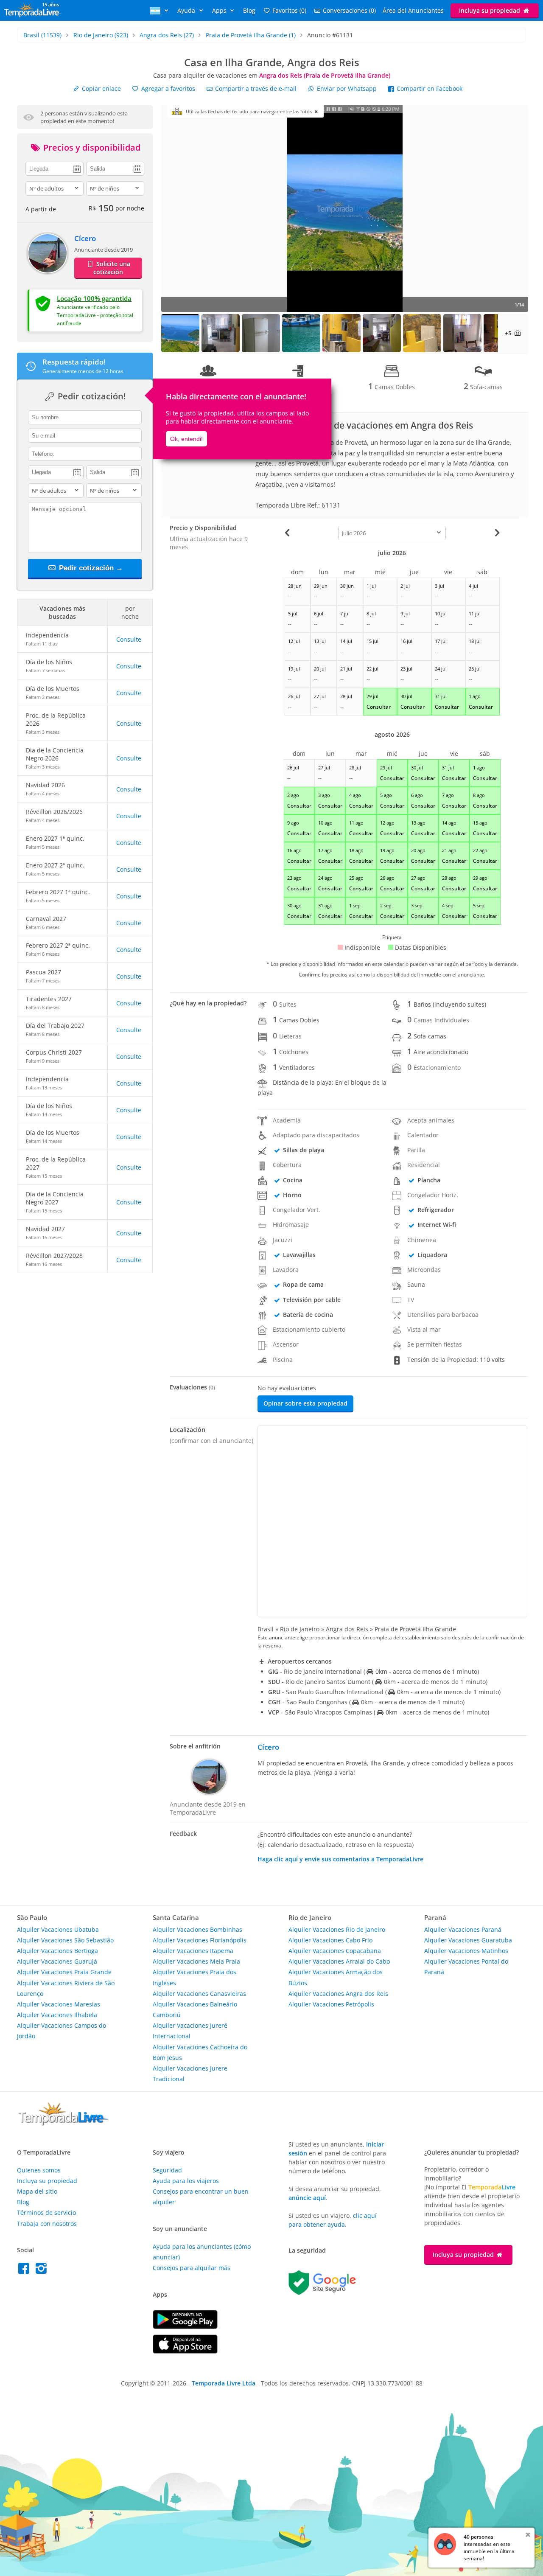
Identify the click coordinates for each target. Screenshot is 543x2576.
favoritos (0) (289, 10)
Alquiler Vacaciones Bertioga (57, 1951)
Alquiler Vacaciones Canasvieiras (199, 1994)
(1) (251, 35)
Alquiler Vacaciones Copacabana (335, 1951)
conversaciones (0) (349, 10)
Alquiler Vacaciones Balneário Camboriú (195, 2009)
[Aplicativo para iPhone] (185, 2351)
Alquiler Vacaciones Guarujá (57, 1961)
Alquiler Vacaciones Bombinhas (197, 1929)
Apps (220, 10)
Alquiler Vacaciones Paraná (463, 1929)
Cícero (85, 238)
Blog (249, 10)
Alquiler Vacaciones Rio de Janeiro (337, 1929)
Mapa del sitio (37, 2191)
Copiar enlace (101, 88)
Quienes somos (39, 2170)
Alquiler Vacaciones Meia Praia (196, 1961)
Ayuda (187, 10)
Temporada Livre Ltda (224, 2383)
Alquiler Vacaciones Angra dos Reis (338, 1994)
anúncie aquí (307, 2198)
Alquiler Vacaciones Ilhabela (57, 2015)
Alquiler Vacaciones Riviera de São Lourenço (66, 1988)
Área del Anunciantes (413, 10)
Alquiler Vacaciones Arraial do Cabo (339, 1961)
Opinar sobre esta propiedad (305, 1403)
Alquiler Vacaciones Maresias (59, 2004)
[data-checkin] (55, 168)
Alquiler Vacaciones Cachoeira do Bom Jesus (200, 2052)
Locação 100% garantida (94, 298)
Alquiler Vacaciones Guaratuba (468, 1940)
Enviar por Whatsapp (347, 88)
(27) (167, 35)
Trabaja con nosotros (47, 2224)
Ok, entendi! (186, 439)
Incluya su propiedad (490, 10)
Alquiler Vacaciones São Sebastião (65, 1940)
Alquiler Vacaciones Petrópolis (331, 2004)
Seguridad (167, 2170)
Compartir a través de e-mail (255, 88)
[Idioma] (160, 10)
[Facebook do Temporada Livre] (26, 2271)
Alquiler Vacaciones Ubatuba (58, 1929)
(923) (101, 35)
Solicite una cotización (112, 268)
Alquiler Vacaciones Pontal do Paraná (466, 1967)
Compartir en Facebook (429, 88)
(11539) (42, 35)
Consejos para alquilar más (192, 2268)
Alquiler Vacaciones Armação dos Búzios (336, 1977)
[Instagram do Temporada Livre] (42, 2271)
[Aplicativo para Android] (185, 2327)
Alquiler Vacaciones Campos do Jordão (62, 2031)
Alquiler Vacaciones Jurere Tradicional (190, 2074)
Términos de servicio (46, 2213)
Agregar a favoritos (167, 88)
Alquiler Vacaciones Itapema (193, 1951)
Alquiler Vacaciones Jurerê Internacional (190, 2031)
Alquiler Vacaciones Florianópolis (200, 1940)
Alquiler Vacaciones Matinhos (466, 1951)
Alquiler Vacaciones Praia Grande (64, 1972)
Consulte (129, 639)
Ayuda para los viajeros (186, 2181)
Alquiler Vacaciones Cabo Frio (330, 1940)
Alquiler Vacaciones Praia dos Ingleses (195, 1977)
